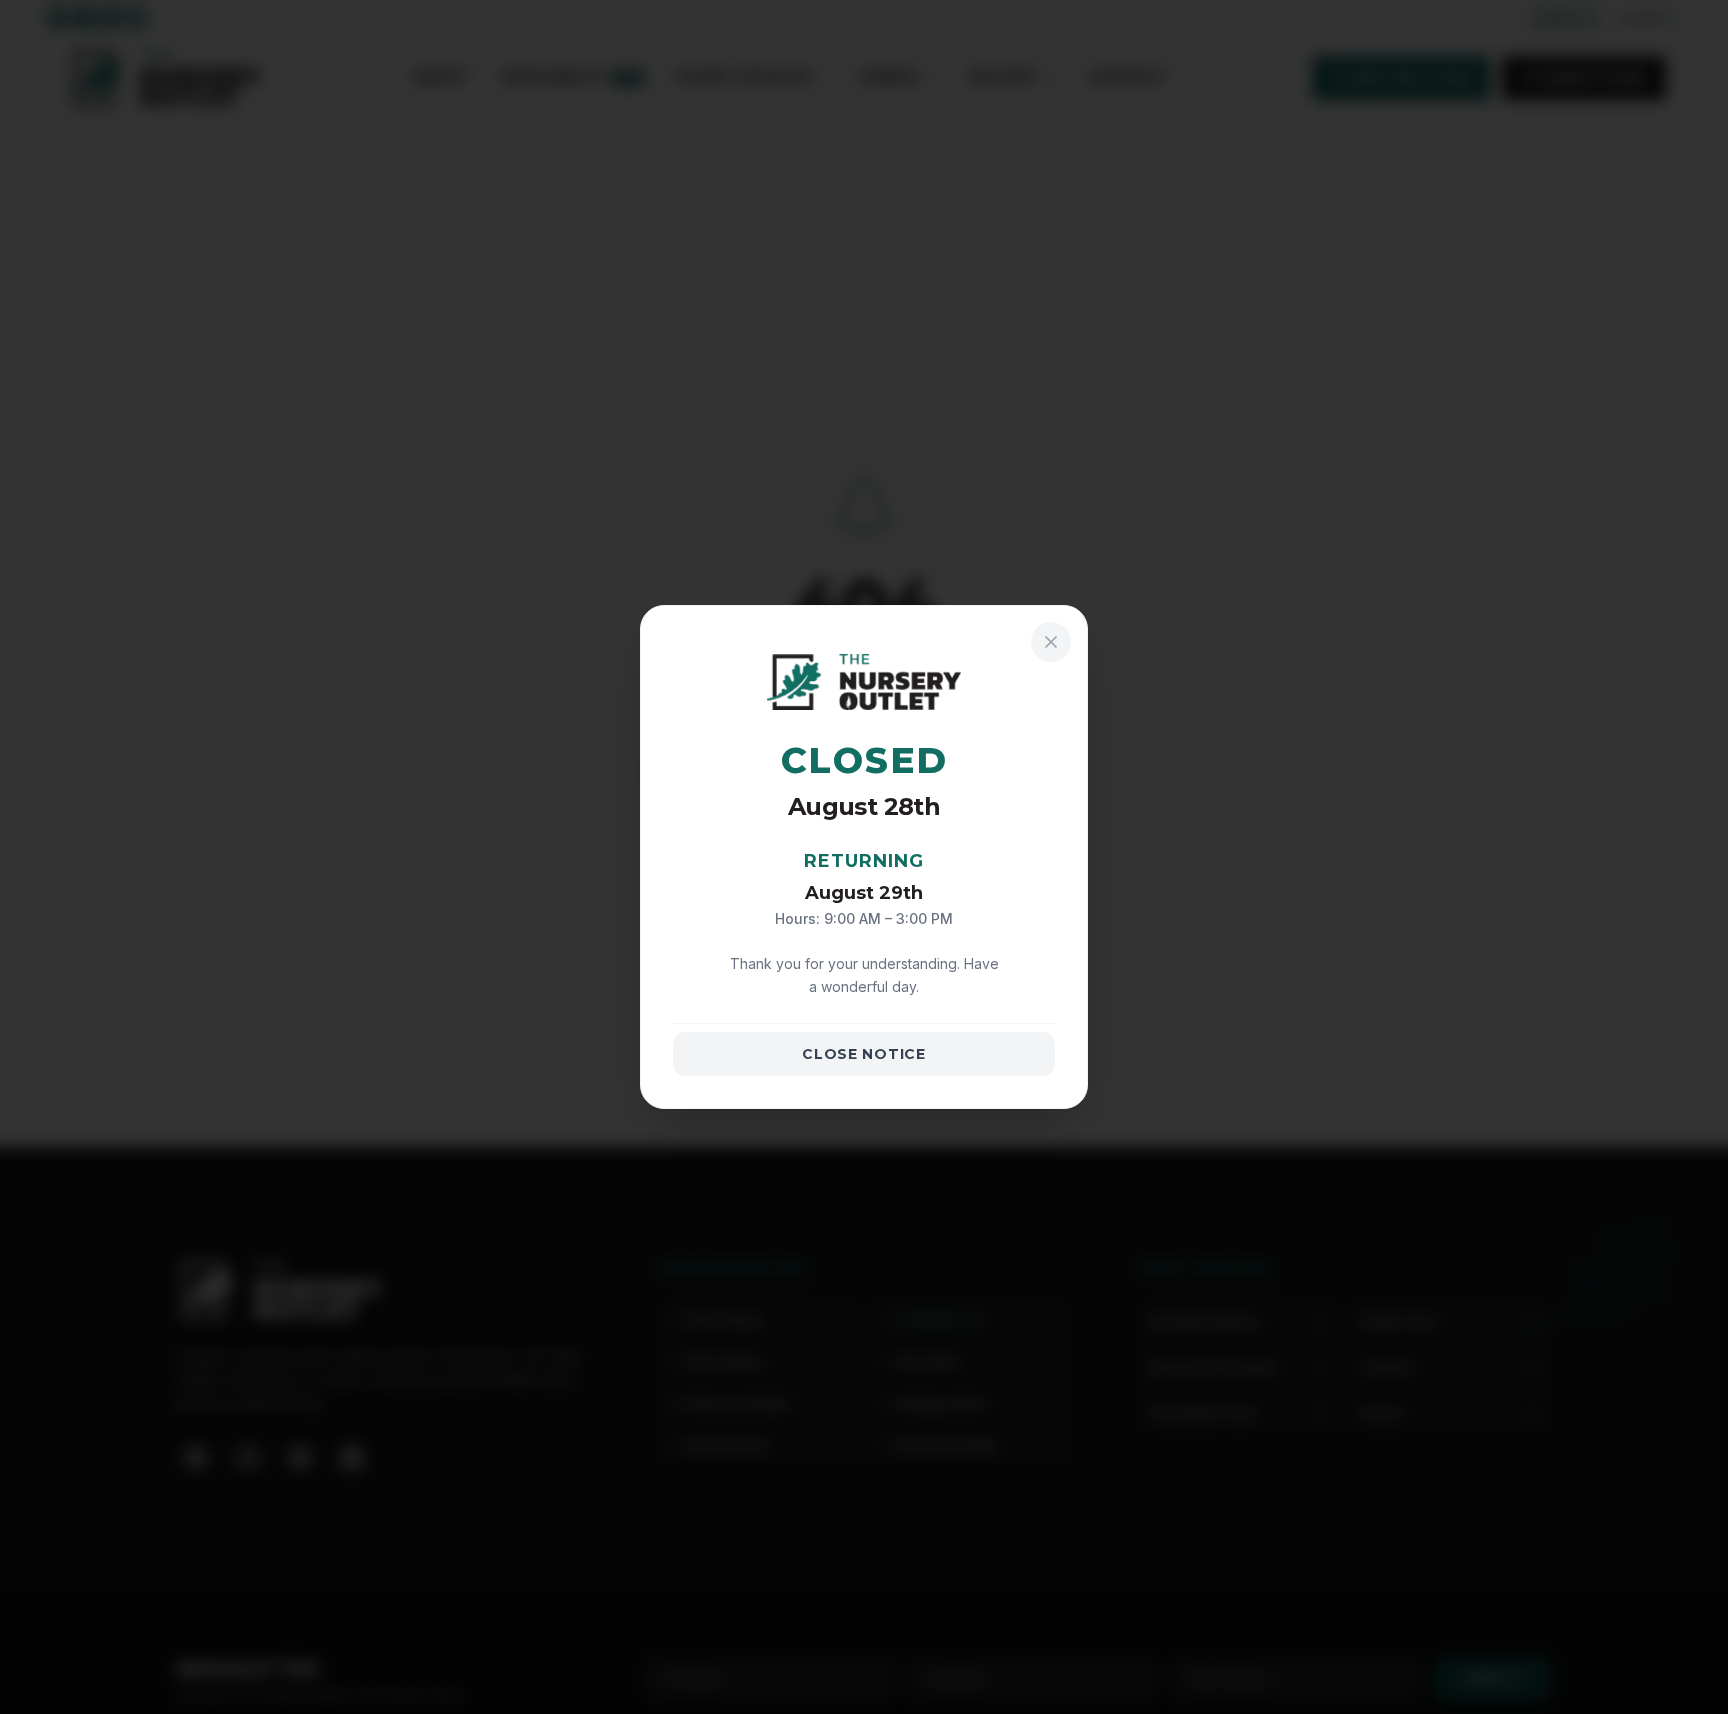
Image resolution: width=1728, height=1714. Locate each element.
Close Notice (863, 1054)
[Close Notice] (1051, 642)
